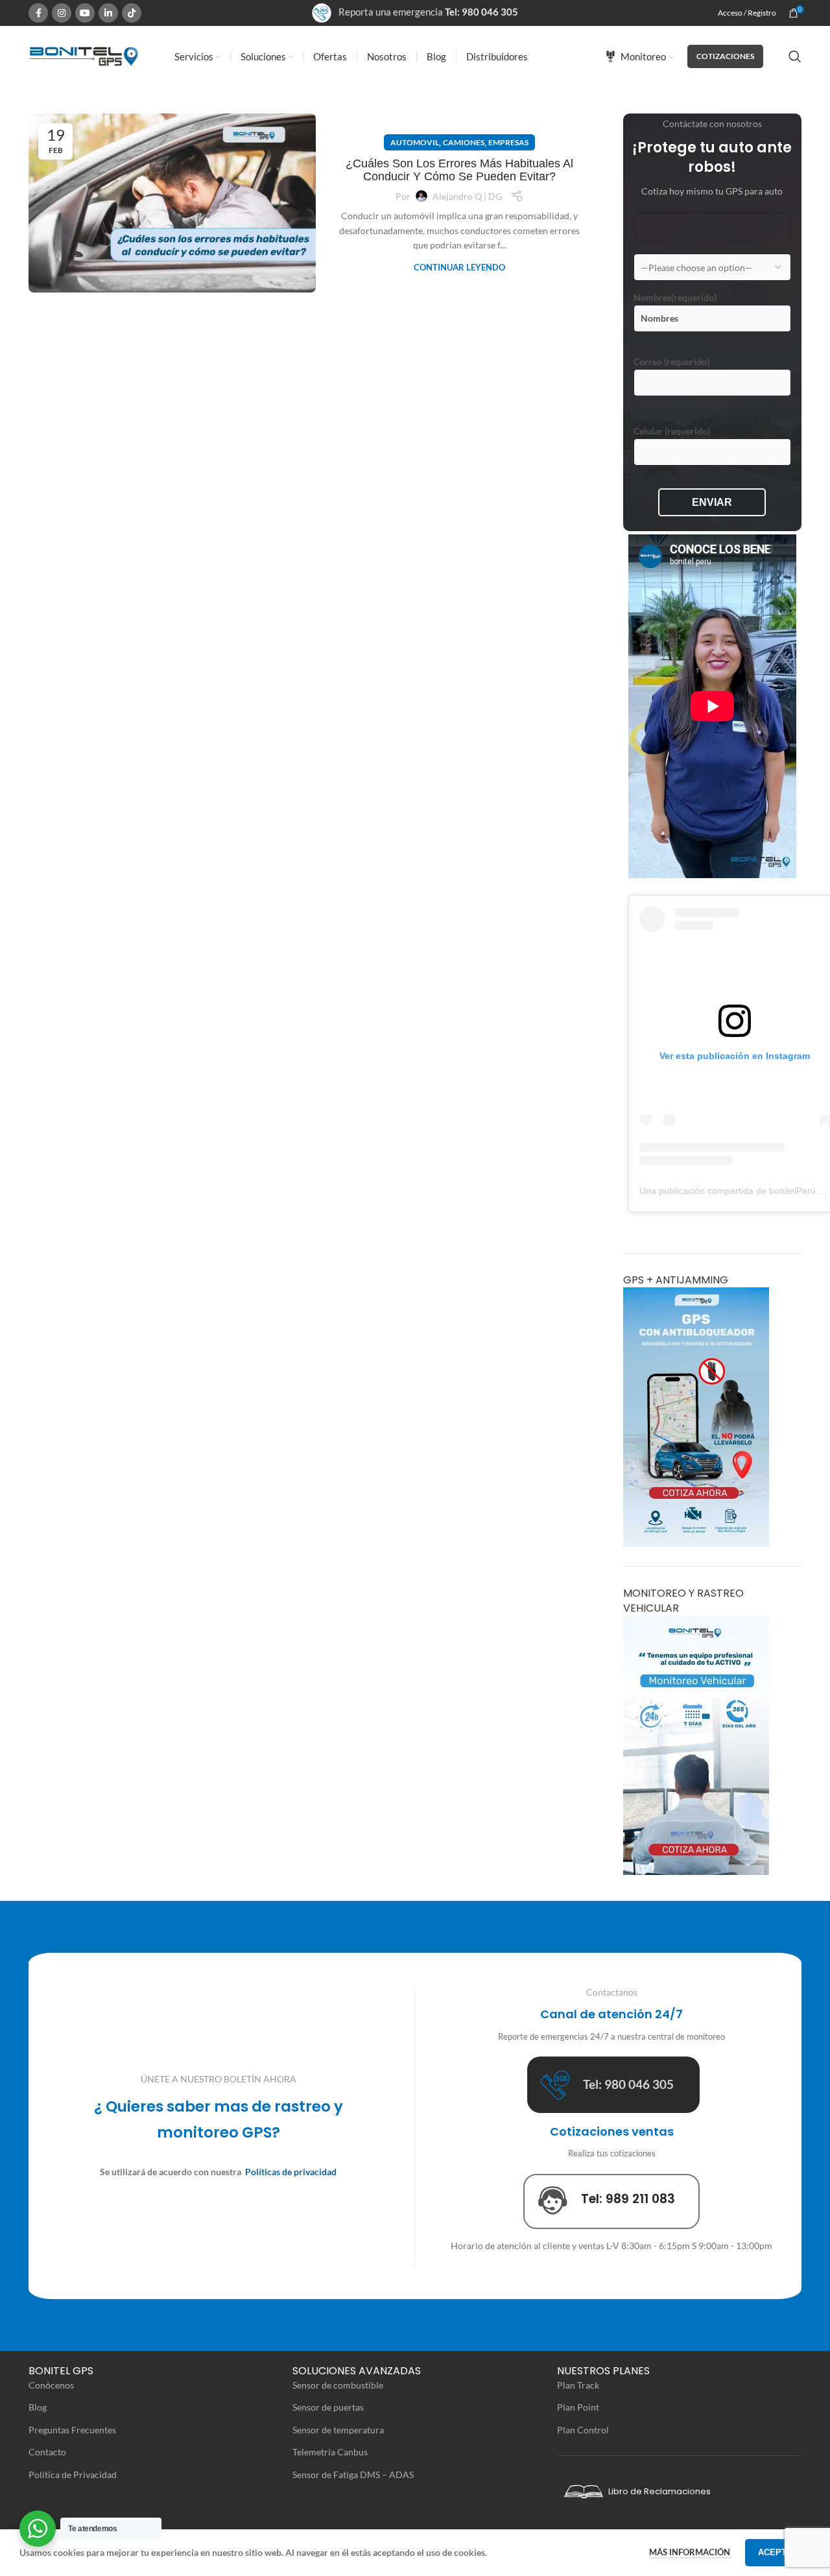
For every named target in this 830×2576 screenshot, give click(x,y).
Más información (691, 2552)
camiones (464, 142)
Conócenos (51, 2385)
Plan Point (578, 2407)
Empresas (508, 142)
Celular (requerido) (672, 431)
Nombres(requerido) (675, 297)
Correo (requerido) (671, 362)
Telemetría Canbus (330, 2452)
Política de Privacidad (73, 2475)
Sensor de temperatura (338, 2430)
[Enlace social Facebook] (38, 13)
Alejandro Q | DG (467, 196)
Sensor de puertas (328, 2407)
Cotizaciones (725, 56)
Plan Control (583, 2430)
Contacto (47, 2452)
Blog (38, 2407)
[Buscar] (795, 56)
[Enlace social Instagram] (62, 13)
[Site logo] (84, 55)
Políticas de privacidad (291, 2172)
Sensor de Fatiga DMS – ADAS (353, 2475)
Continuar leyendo (459, 267)
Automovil (415, 142)
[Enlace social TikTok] (132, 13)
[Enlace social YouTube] (85, 13)
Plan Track (578, 2385)
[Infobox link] (613, 2085)
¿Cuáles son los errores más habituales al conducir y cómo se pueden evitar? (459, 170)
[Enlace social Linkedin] (108, 13)
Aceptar (778, 2552)
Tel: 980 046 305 (481, 12)
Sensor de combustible (338, 2385)
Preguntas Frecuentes (72, 2430)
